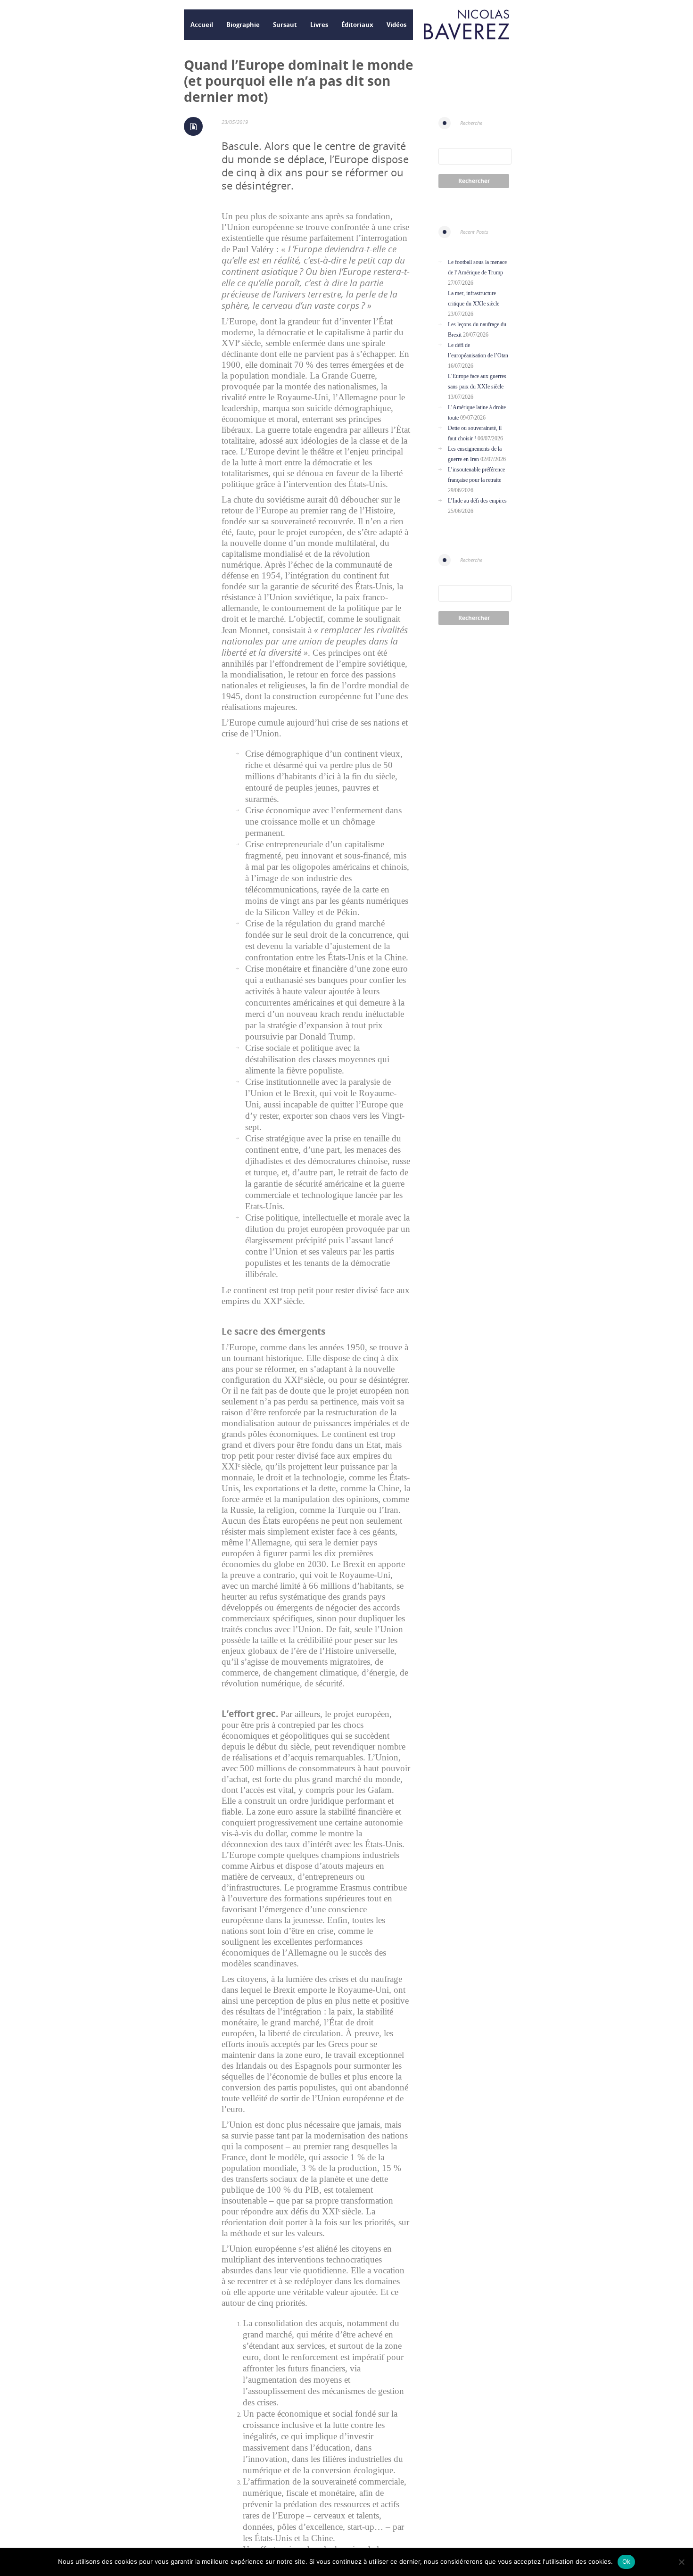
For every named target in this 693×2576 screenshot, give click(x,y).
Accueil (202, 25)
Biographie (243, 25)
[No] (681, 2562)
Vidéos (396, 25)
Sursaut (285, 25)
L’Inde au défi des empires (477, 501)
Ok (627, 2561)
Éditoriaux (357, 25)
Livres (319, 25)
